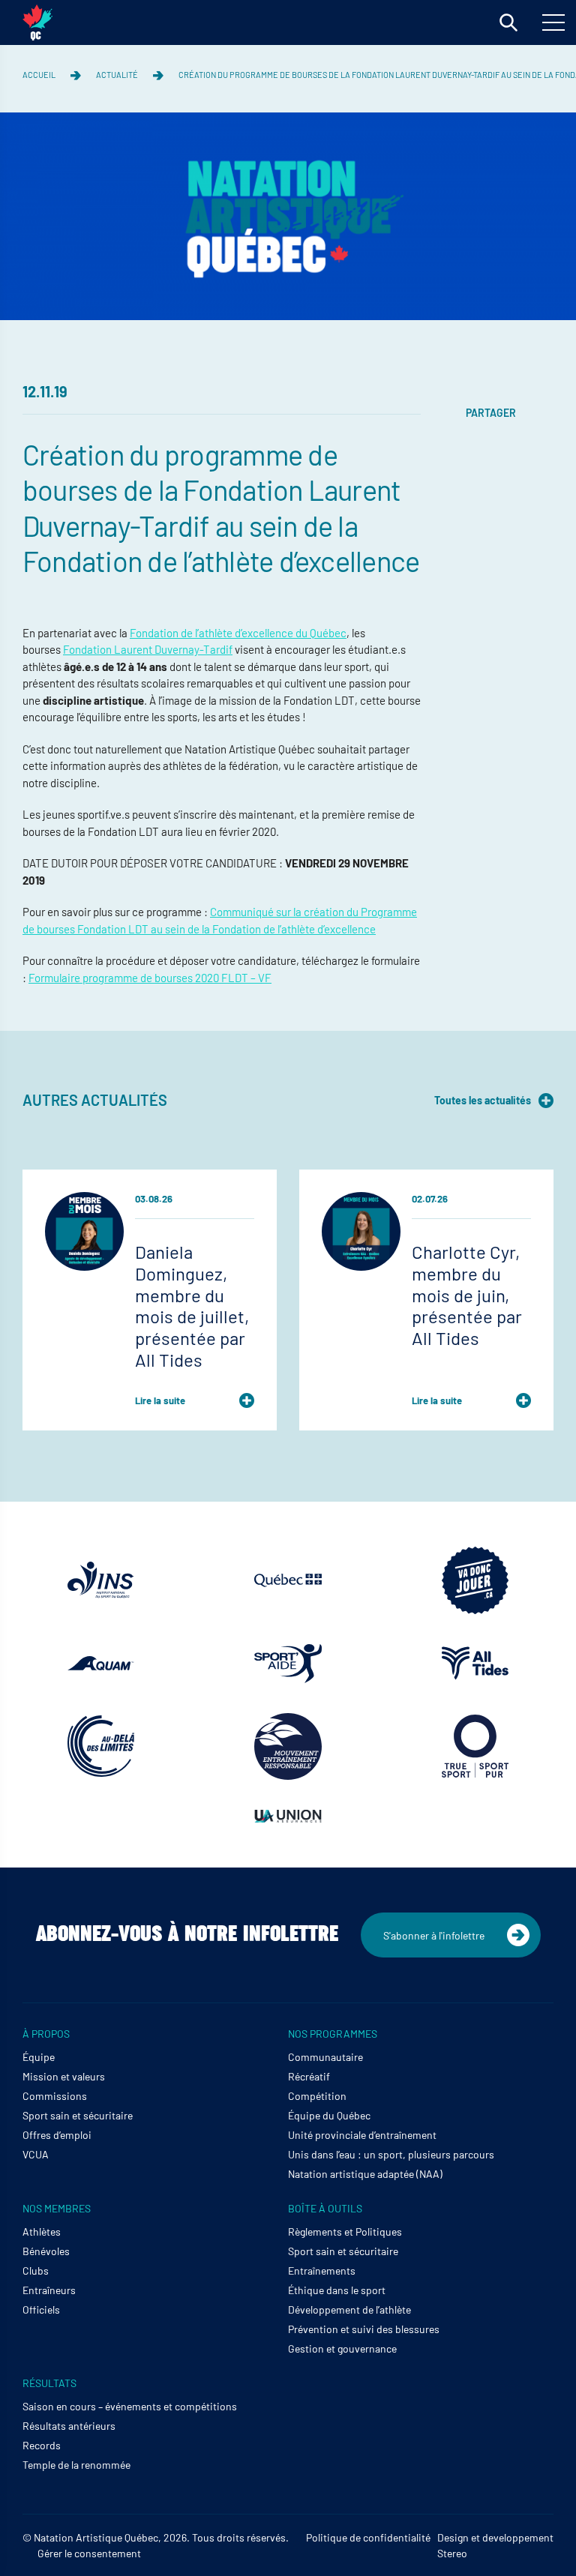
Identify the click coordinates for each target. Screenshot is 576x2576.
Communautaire (325, 2057)
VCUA (36, 2154)
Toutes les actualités (483, 1100)
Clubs (36, 2270)
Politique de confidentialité (368, 2537)
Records (42, 2445)
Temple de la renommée (76, 2465)
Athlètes (42, 2232)
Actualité (117, 75)
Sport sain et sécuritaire (78, 2115)
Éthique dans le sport (337, 2290)
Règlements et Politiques (345, 2232)
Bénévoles (46, 2251)
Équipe (39, 2057)
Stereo (452, 2553)
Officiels (41, 2309)
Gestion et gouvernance (342, 2348)
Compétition (317, 2096)
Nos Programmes (333, 2034)
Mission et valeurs (64, 2076)
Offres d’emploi (57, 2135)
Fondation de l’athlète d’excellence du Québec (238, 633)
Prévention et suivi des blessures (364, 2329)
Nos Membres (57, 2208)
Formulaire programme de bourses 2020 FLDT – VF (150, 978)
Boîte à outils (325, 2208)
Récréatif (309, 2076)
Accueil (39, 75)
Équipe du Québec (329, 2115)
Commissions (55, 2096)
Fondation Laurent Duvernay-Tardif (148, 649)
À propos (46, 2034)
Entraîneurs (49, 2290)
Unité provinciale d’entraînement (362, 2135)
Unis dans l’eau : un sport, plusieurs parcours (391, 2154)
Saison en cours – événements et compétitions (130, 2406)
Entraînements (322, 2270)
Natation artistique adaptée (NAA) (365, 2174)
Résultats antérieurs (69, 2426)
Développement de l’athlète (349, 2309)
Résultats (49, 2383)
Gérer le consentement (89, 2553)
